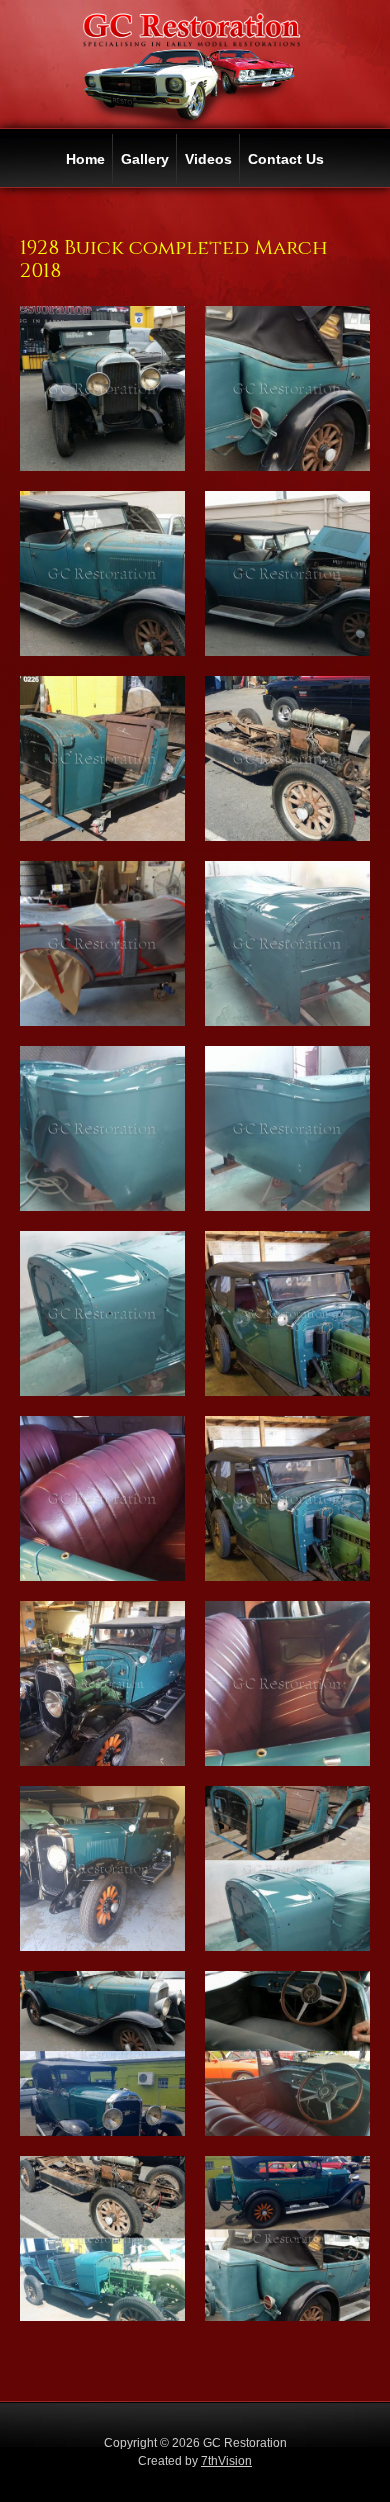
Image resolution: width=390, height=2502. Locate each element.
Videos (208, 159)
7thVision (226, 2461)
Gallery (145, 159)
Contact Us (286, 159)
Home (85, 159)
